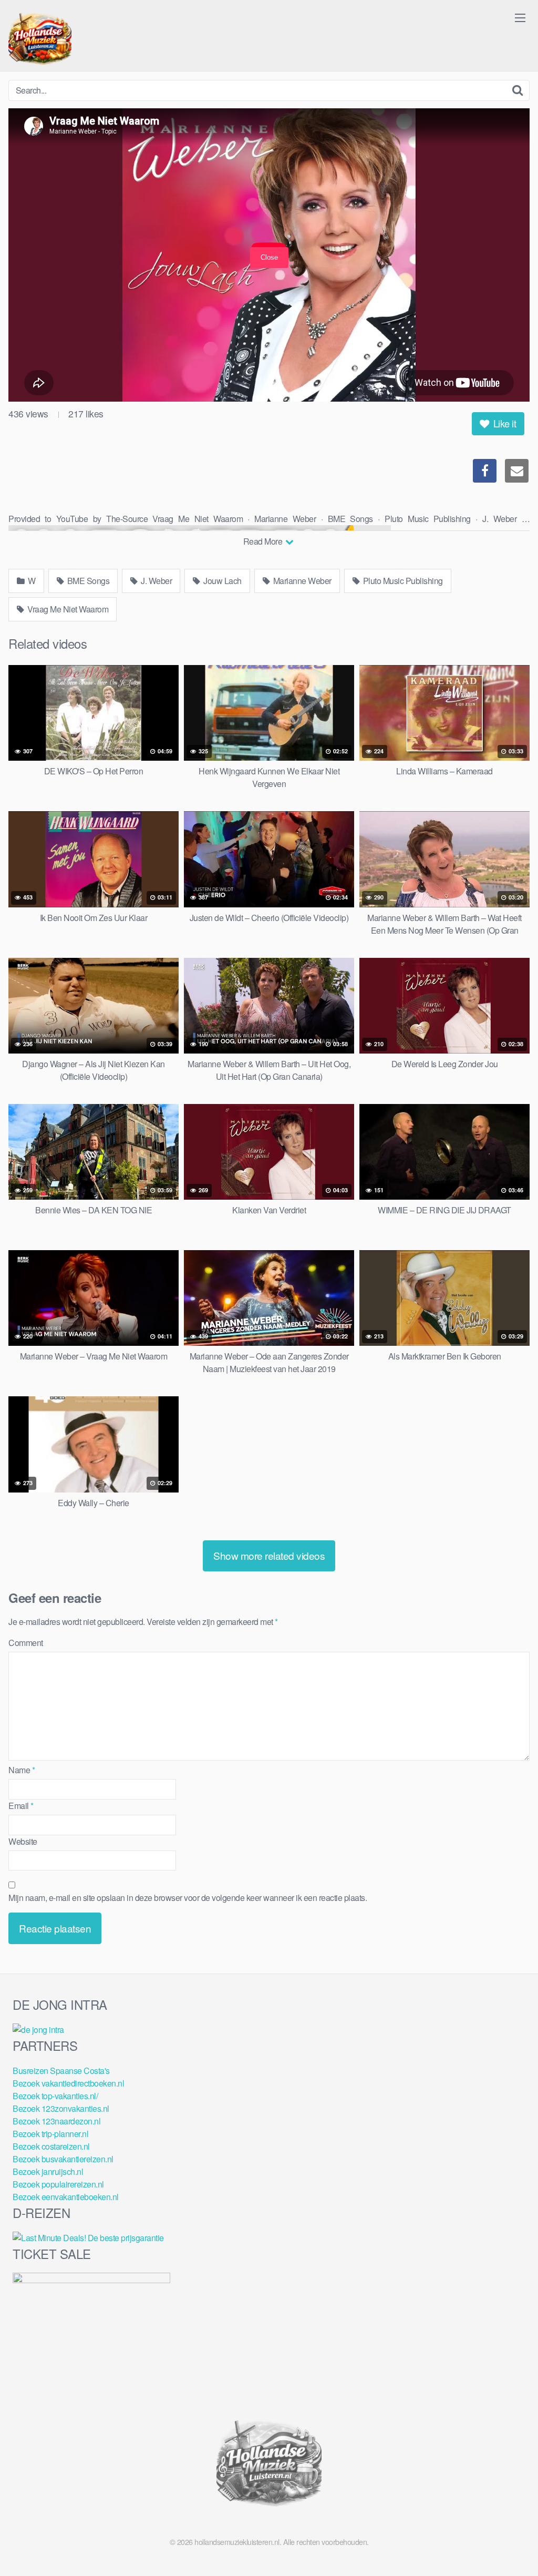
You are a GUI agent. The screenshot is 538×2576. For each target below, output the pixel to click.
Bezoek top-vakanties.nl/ (55, 2096)
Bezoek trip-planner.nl (50, 2134)
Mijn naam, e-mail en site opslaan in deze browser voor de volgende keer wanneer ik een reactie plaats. (188, 1898)
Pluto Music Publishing (402, 581)
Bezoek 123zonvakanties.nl (61, 2108)
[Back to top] (509, 2542)
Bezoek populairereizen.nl (58, 2184)
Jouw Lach (222, 581)
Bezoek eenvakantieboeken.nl (66, 2197)
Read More (264, 541)
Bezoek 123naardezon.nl (56, 2121)
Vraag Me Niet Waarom (67, 609)
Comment (26, 1643)
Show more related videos (269, 1555)
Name (22, 1770)
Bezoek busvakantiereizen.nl (63, 2159)
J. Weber (156, 581)
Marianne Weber (301, 581)
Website (23, 1841)
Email (21, 1806)
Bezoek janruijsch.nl (48, 2171)
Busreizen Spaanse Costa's (61, 2071)
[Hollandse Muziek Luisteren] (40, 40)
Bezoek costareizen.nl (51, 2146)
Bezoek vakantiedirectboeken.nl (68, 2083)
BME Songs (87, 581)
